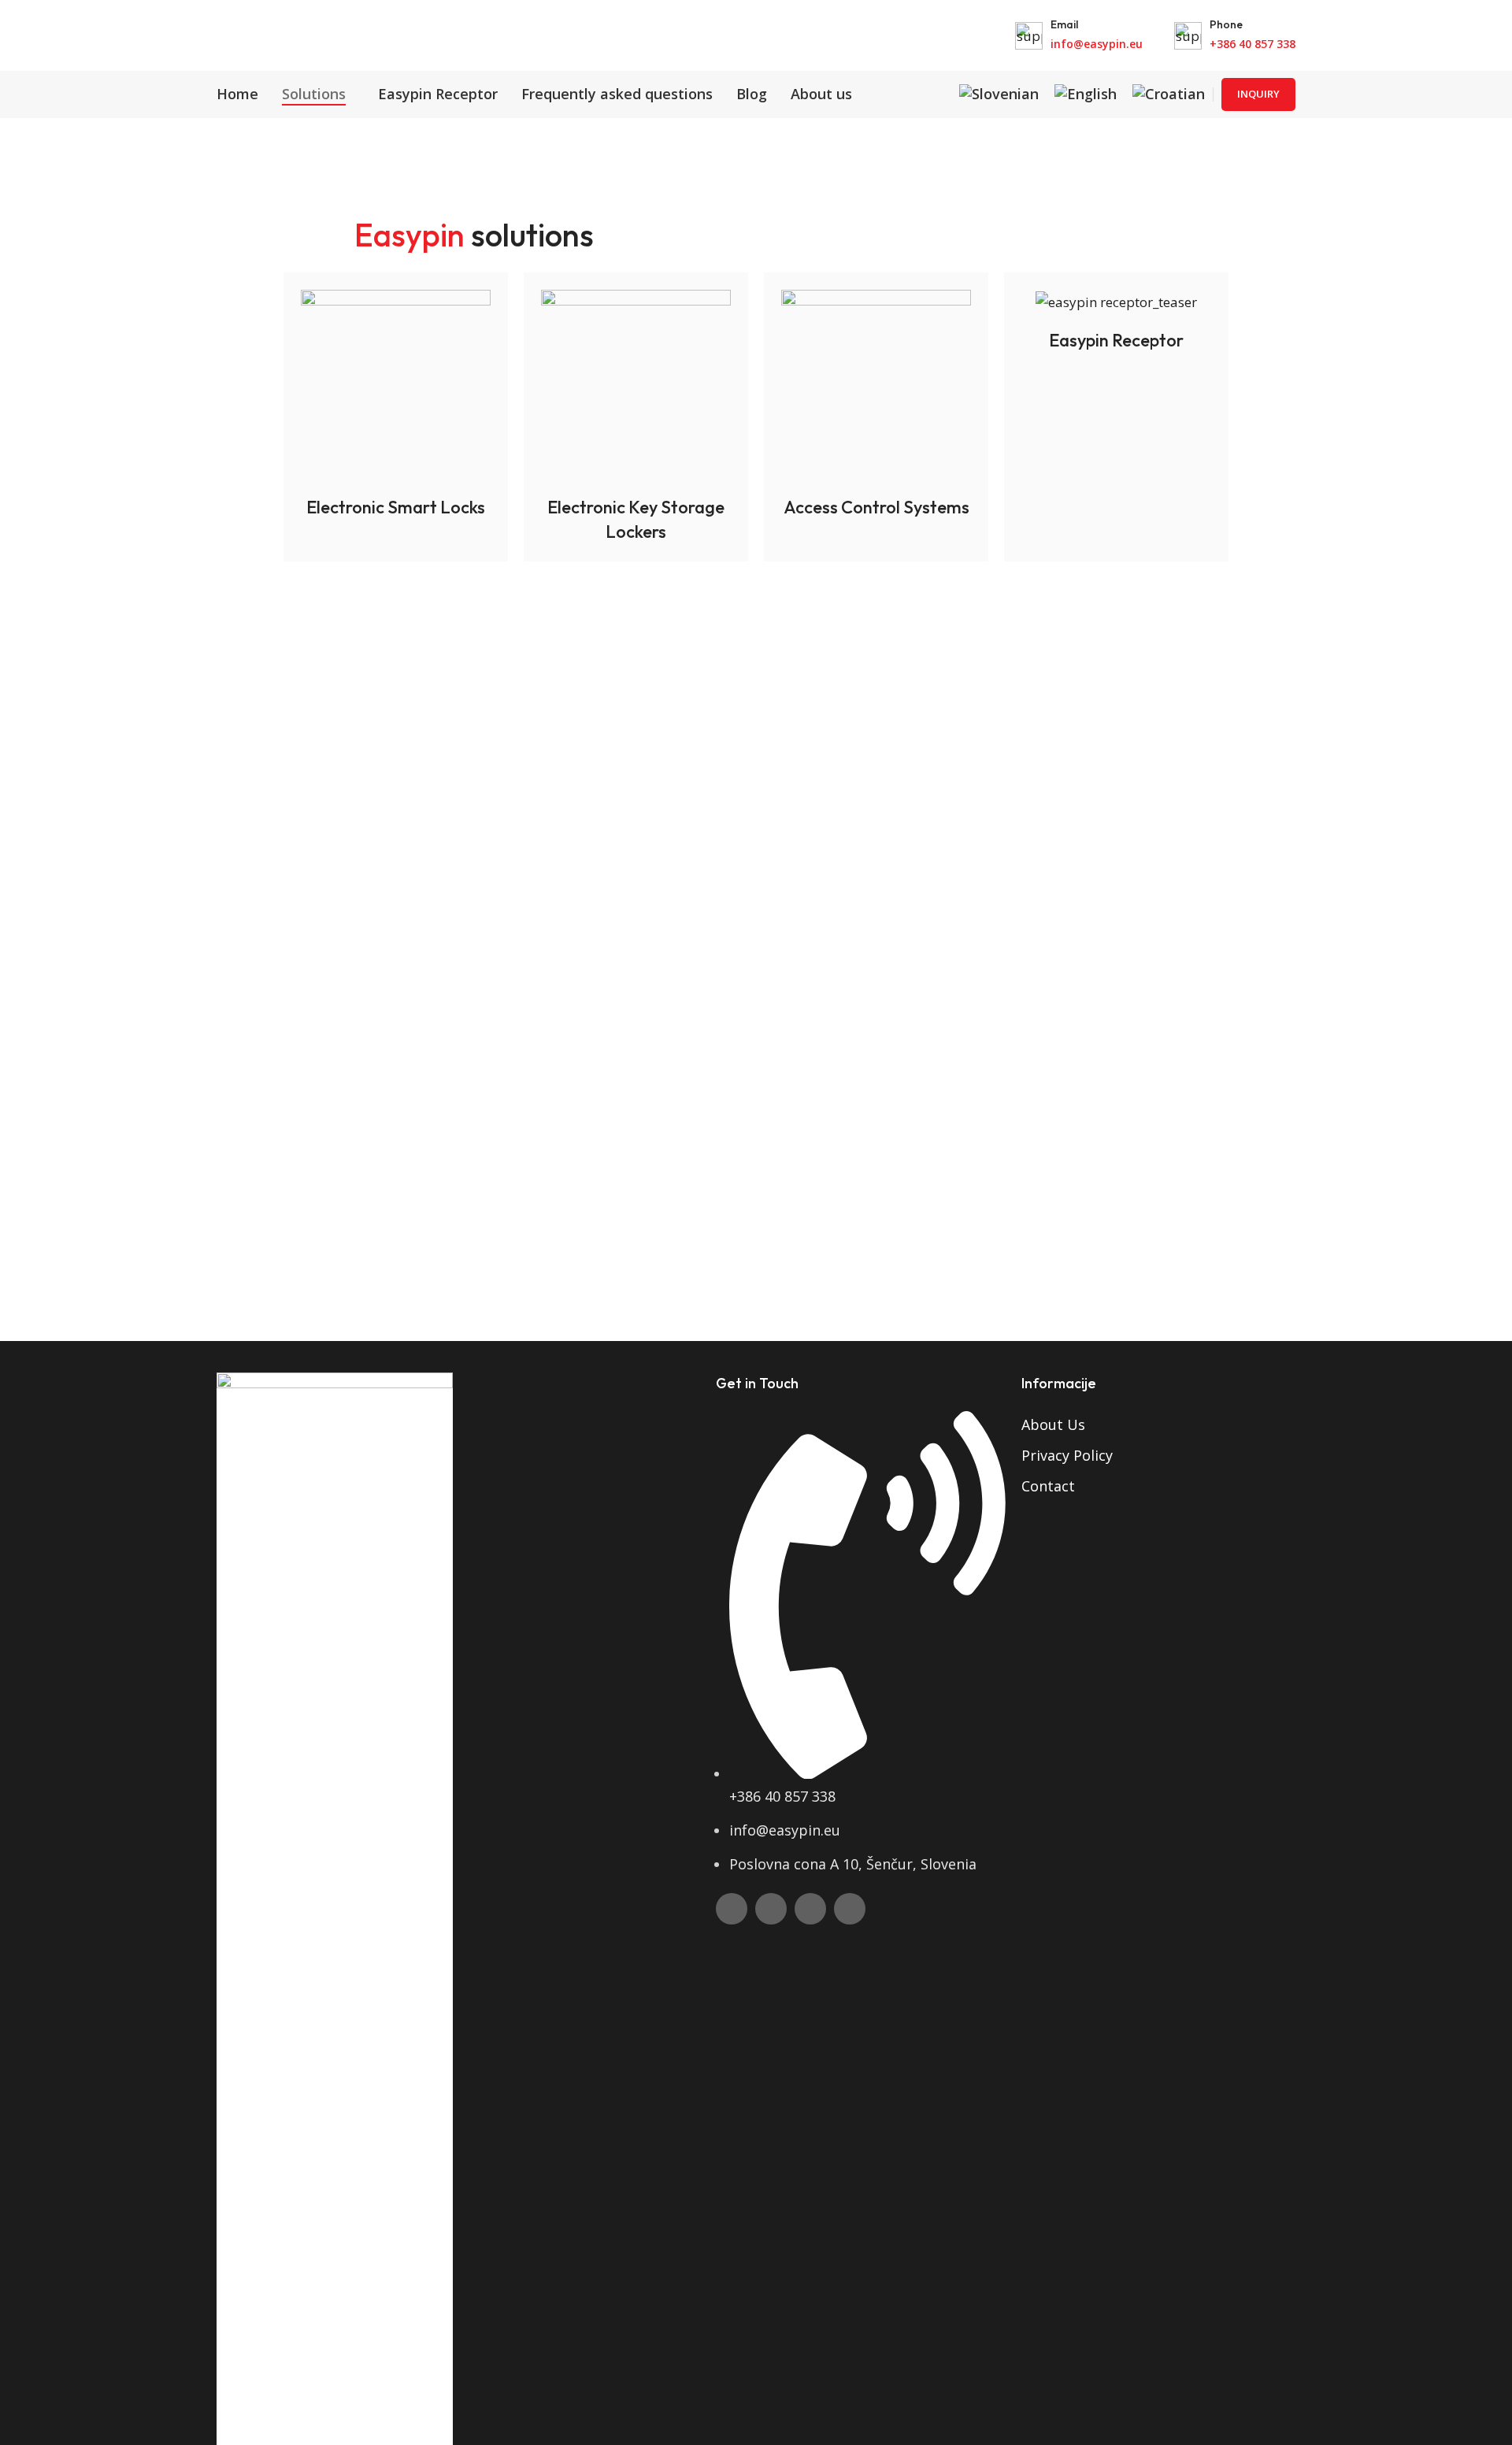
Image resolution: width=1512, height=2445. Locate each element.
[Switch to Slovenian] (999, 94)
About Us (1053, 1424)
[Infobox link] (1079, 36)
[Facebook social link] (732, 1909)
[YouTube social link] (810, 1909)
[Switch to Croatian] (1169, 94)
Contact (1048, 1486)
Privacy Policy (1067, 1455)
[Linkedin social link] (850, 1909)
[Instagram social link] (771, 1909)
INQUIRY (1258, 94)
